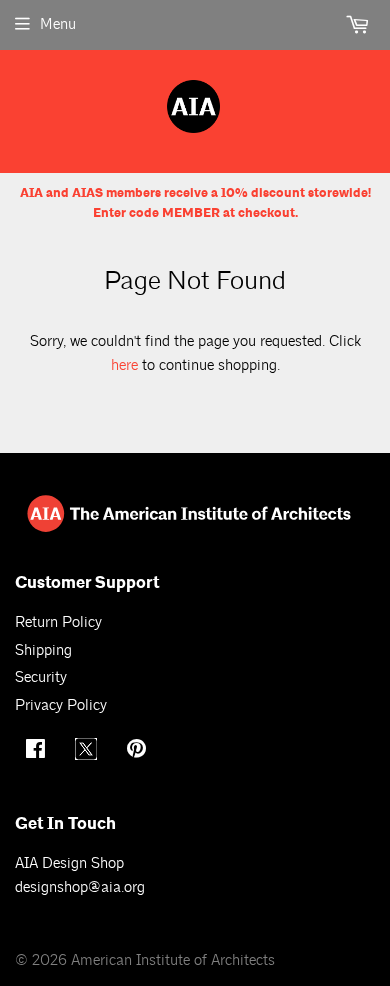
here (124, 365)
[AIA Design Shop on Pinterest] (139, 751)
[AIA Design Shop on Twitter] (88, 755)
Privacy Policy (61, 705)
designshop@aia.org (80, 887)
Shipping (43, 650)
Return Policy (58, 622)
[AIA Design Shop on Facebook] (38, 751)
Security (41, 677)
